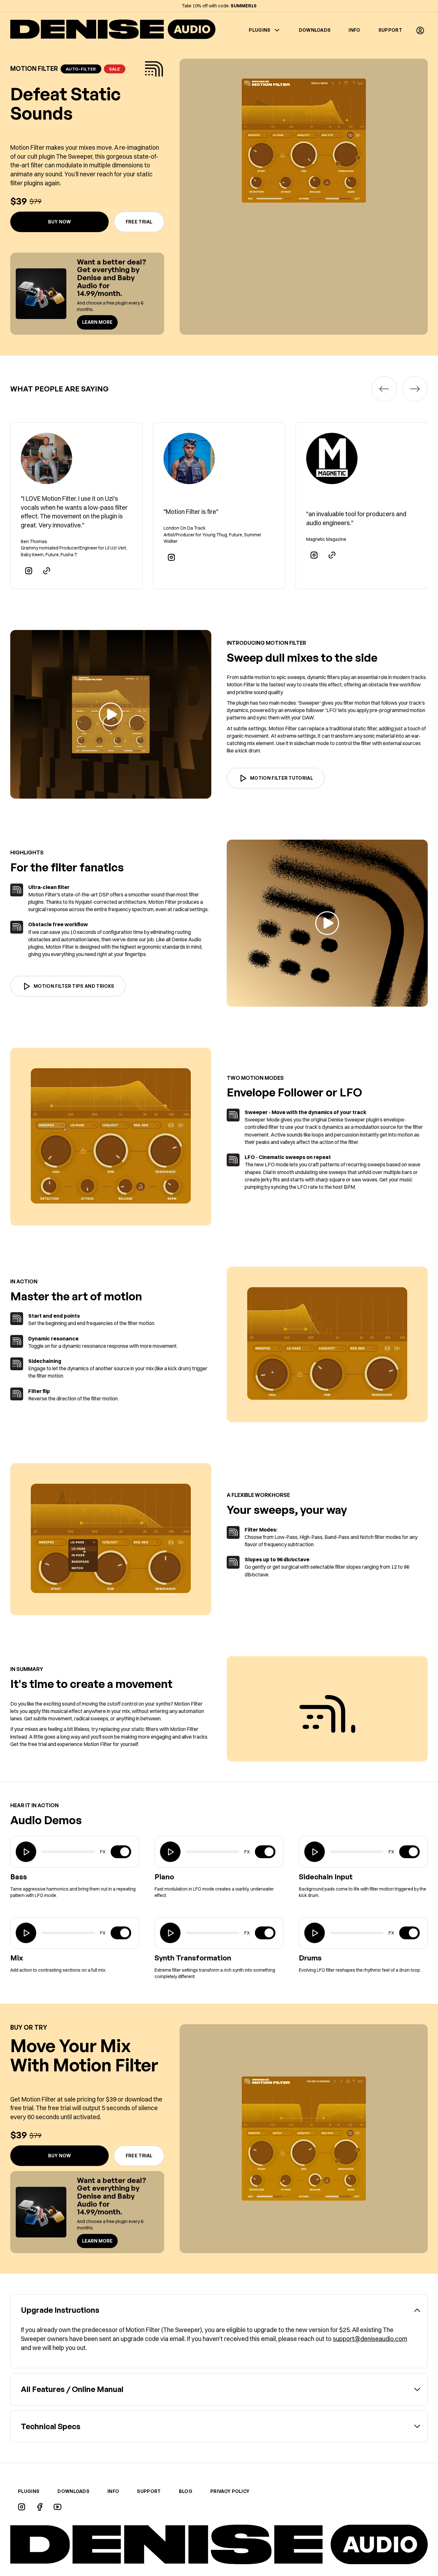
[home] (113, 30)
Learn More (97, 322)
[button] (420, 30)
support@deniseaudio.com (370, 2339)
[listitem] (76, 506)
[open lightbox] (111, 714)
